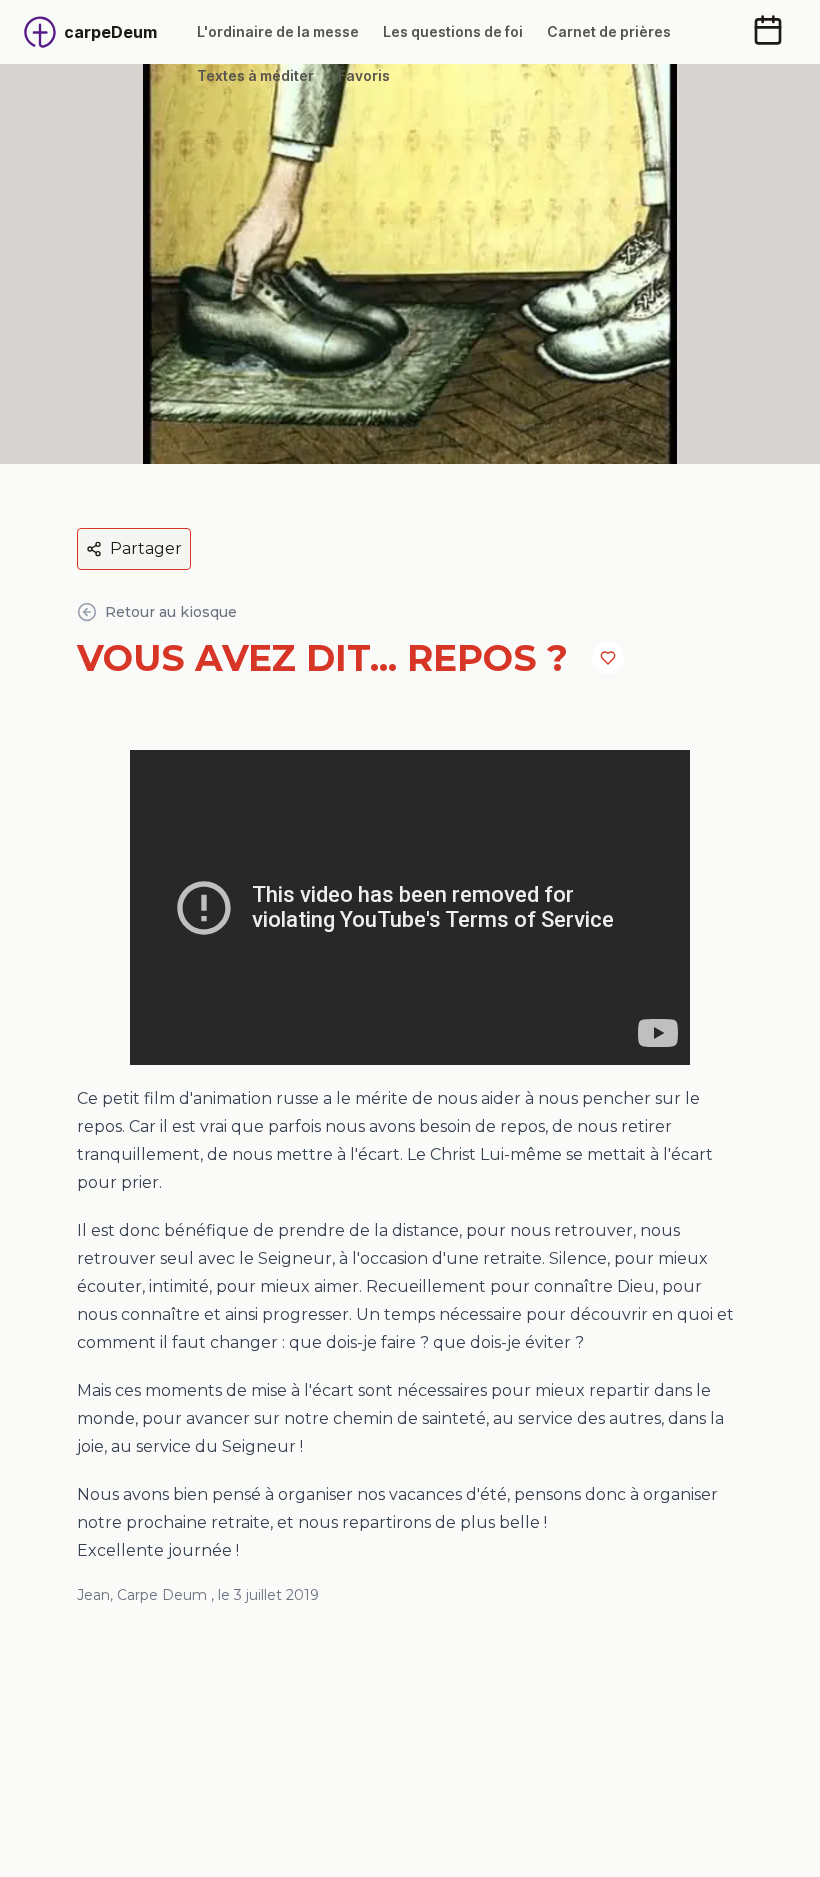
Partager (146, 548)
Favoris (364, 75)
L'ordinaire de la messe (278, 31)
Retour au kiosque (171, 612)
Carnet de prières (609, 31)
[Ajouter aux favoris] (608, 658)
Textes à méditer (255, 75)
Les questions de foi (453, 31)
